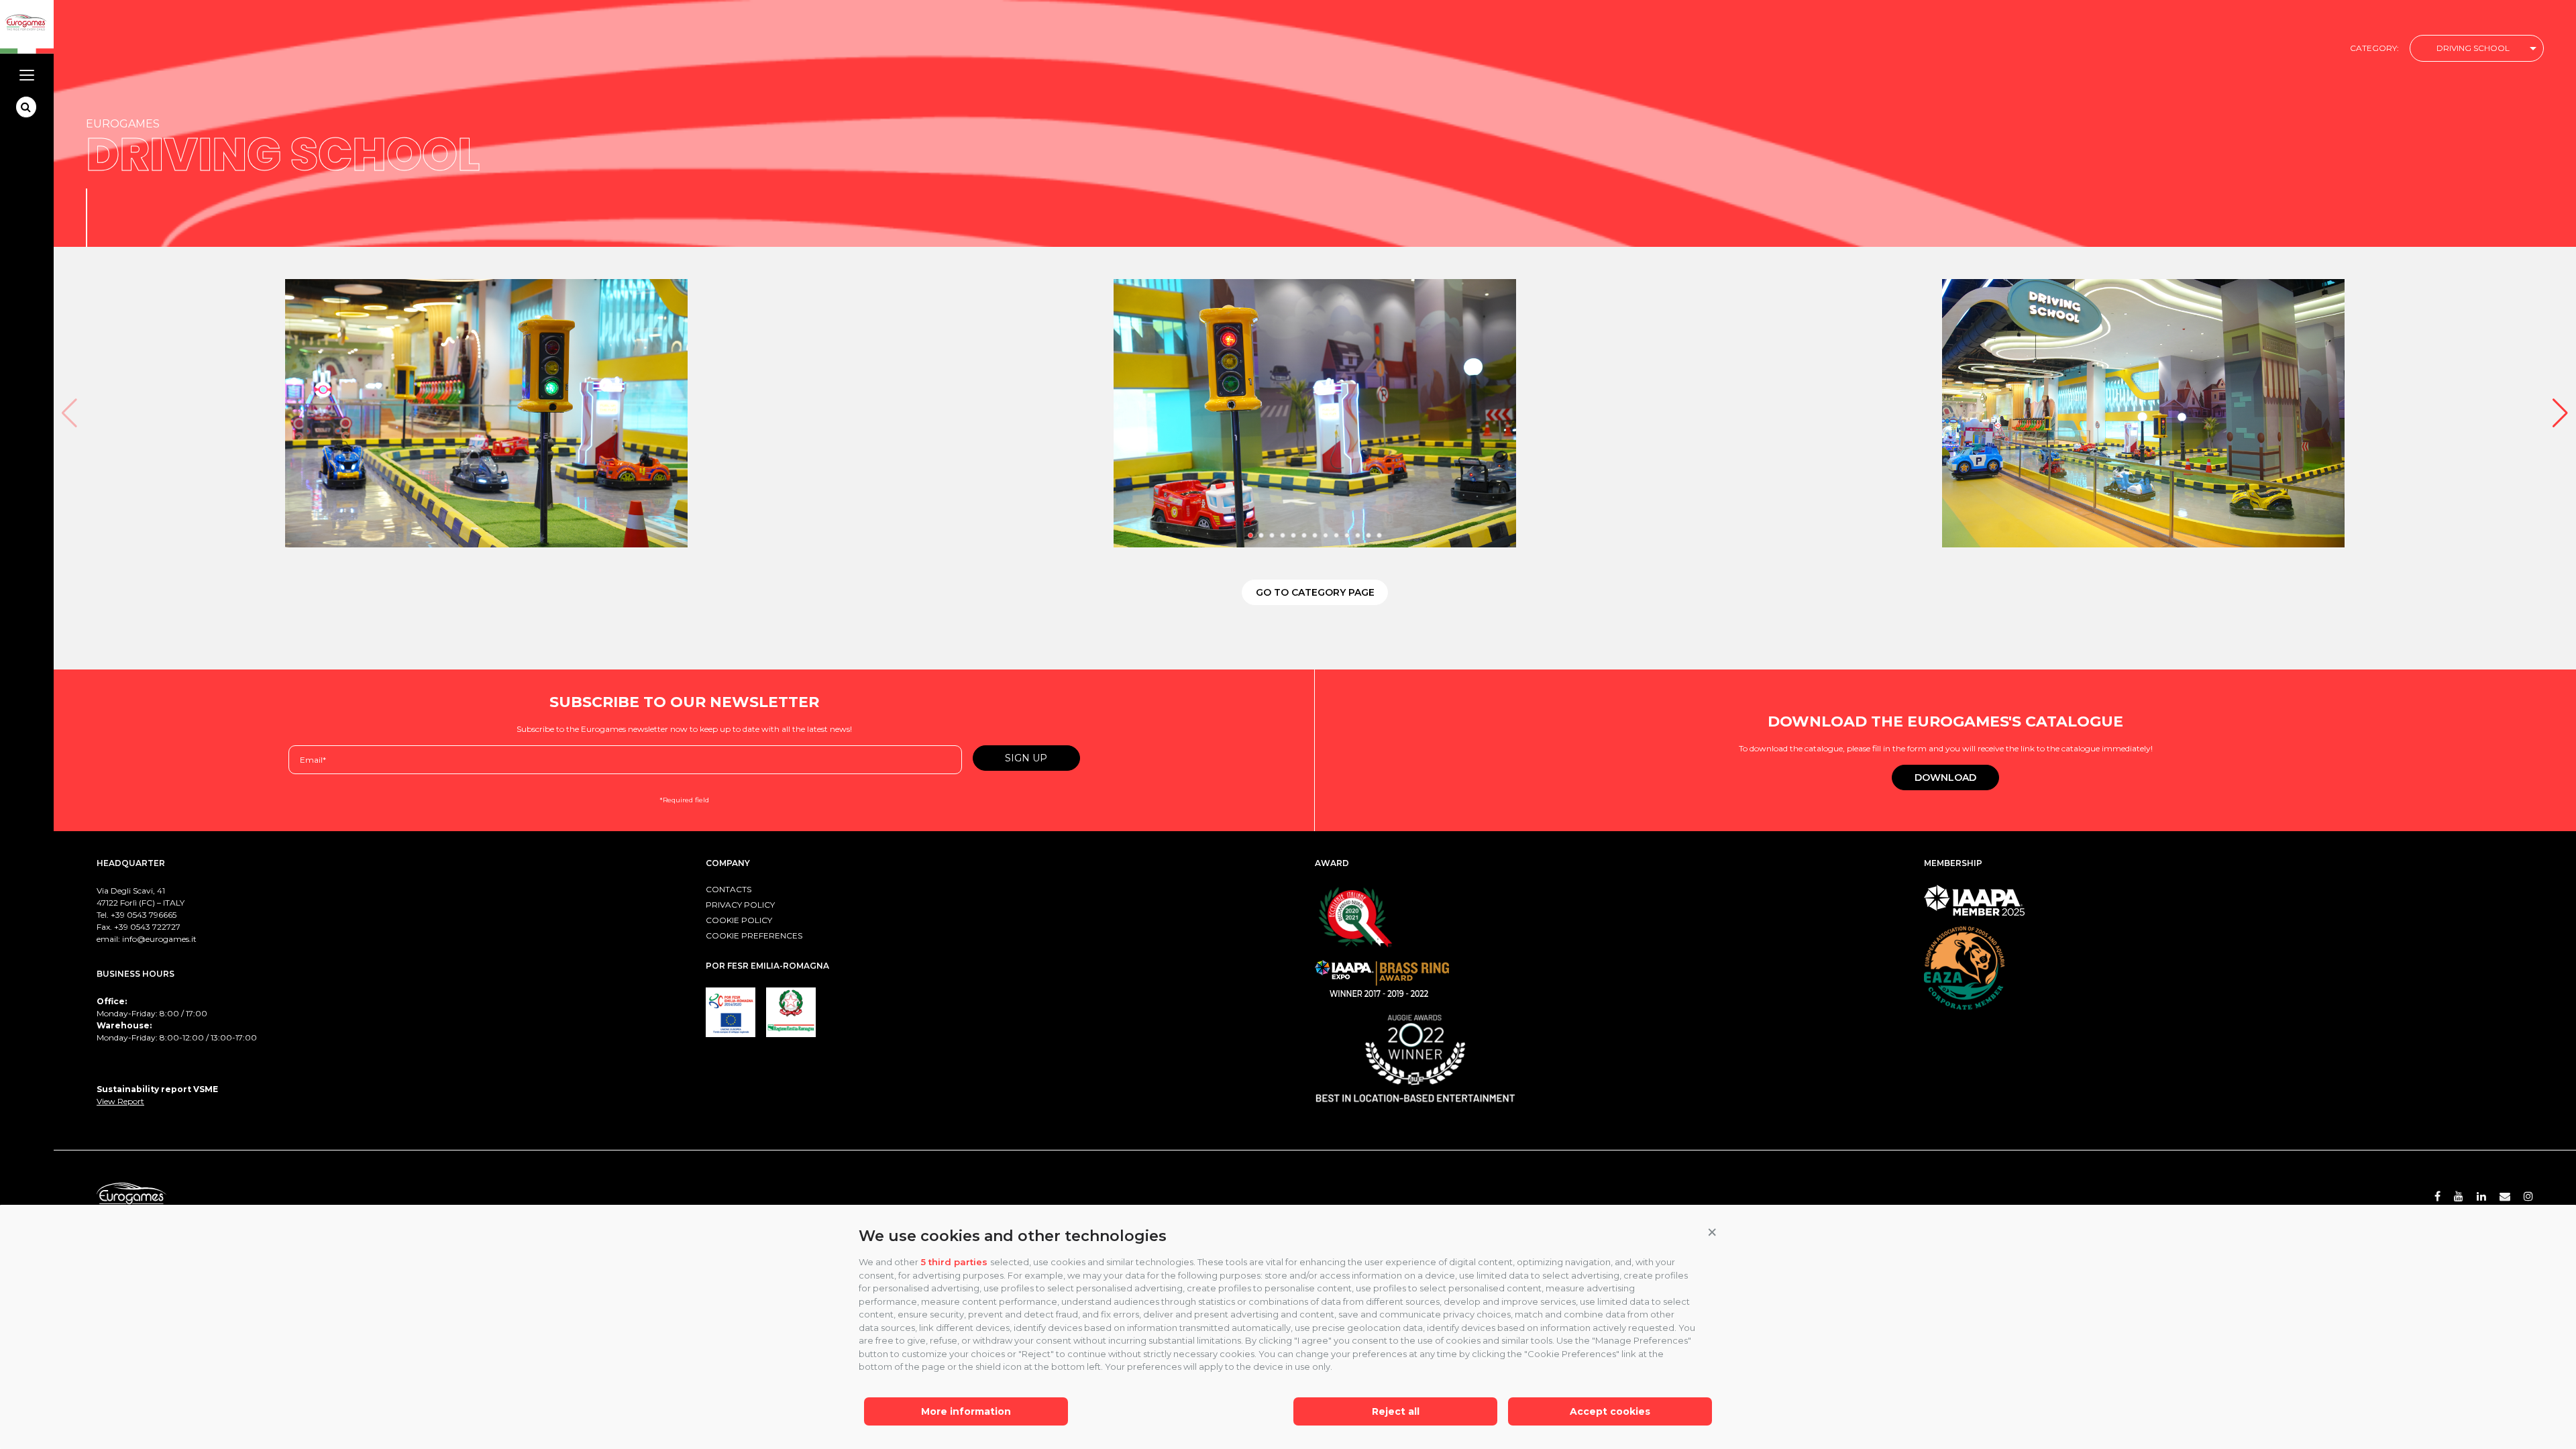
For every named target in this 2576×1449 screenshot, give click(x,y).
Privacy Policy (740, 905)
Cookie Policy (739, 920)
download (1945, 777)
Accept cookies (1610, 1411)
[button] (1712, 1233)
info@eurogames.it (159, 939)
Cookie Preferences (754, 935)
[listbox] (2477, 49)
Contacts (729, 889)
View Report (120, 1101)
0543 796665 (152, 915)
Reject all (1396, 1411)
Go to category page (1315, 592)
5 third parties (954, 1262)
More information (966, 1411)
